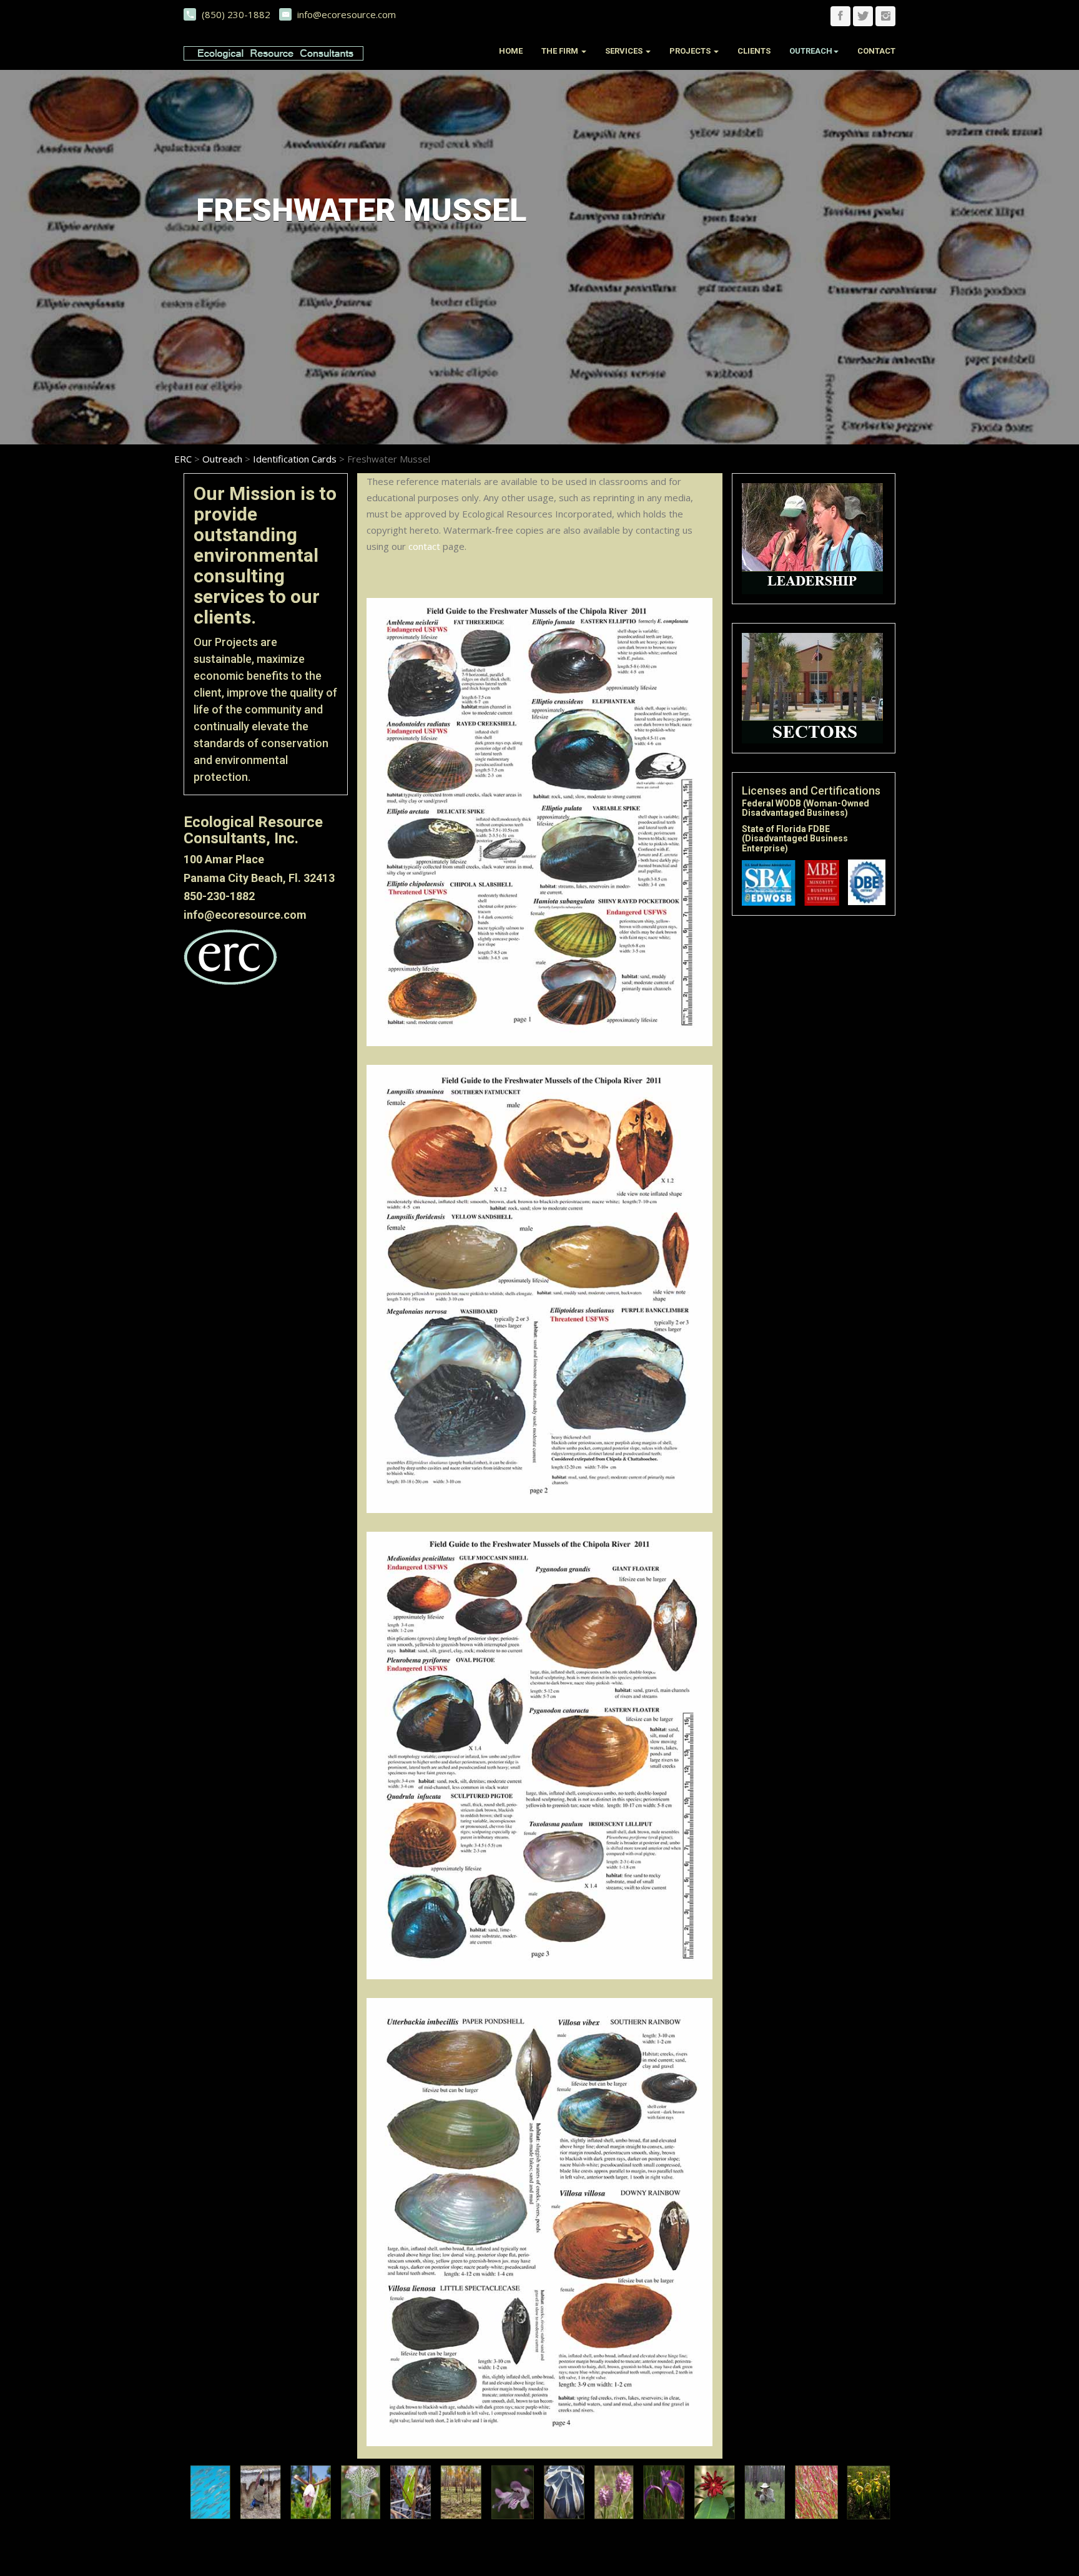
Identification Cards (295, 459)
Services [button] (625, 51)
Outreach (222, 459)
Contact (876, 51)
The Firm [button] (561, 51)
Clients (754, 51)
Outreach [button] (811, 51)
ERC (183, 459)
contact (424, 546)
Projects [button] (691, 51)
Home (511, 51)
